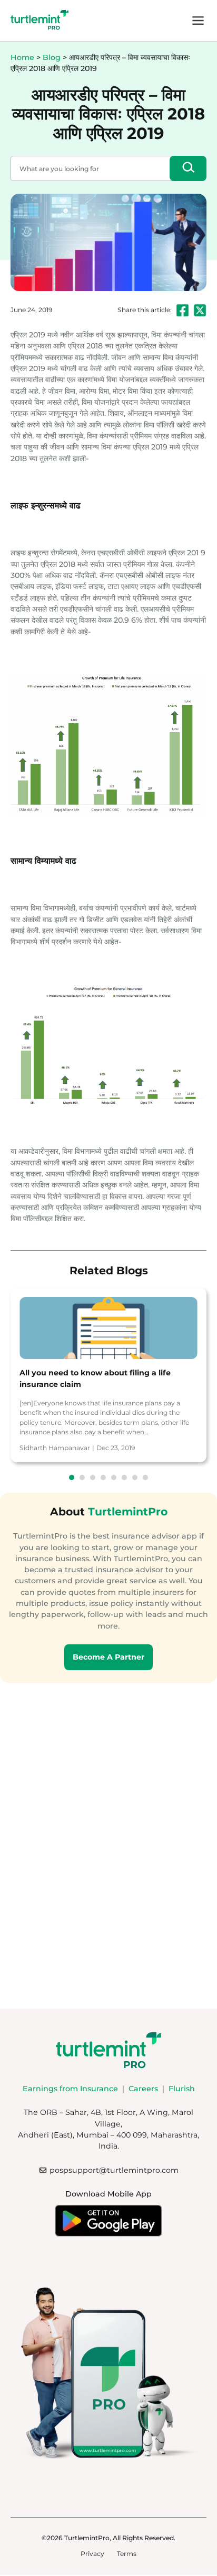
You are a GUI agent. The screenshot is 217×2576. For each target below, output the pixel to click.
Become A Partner (108, 1657)
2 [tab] (82, 1477)
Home (22, 57)
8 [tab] (145, 1477)
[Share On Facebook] (183, 310)
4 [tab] (103, 1477)
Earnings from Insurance (70, 2089)
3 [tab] (93, 1477)
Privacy (92, 2554)
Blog (52, 57)
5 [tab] (114, 1477)
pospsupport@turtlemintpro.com (114, 2170)
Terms (127, 2554)
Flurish (182, 2089)
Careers (143, 2089)
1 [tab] (72, 1477)
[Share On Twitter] (200, 310)
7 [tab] (135, 1477)
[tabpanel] (108, 1375)
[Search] (188, 168)
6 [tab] (124, 1477)
